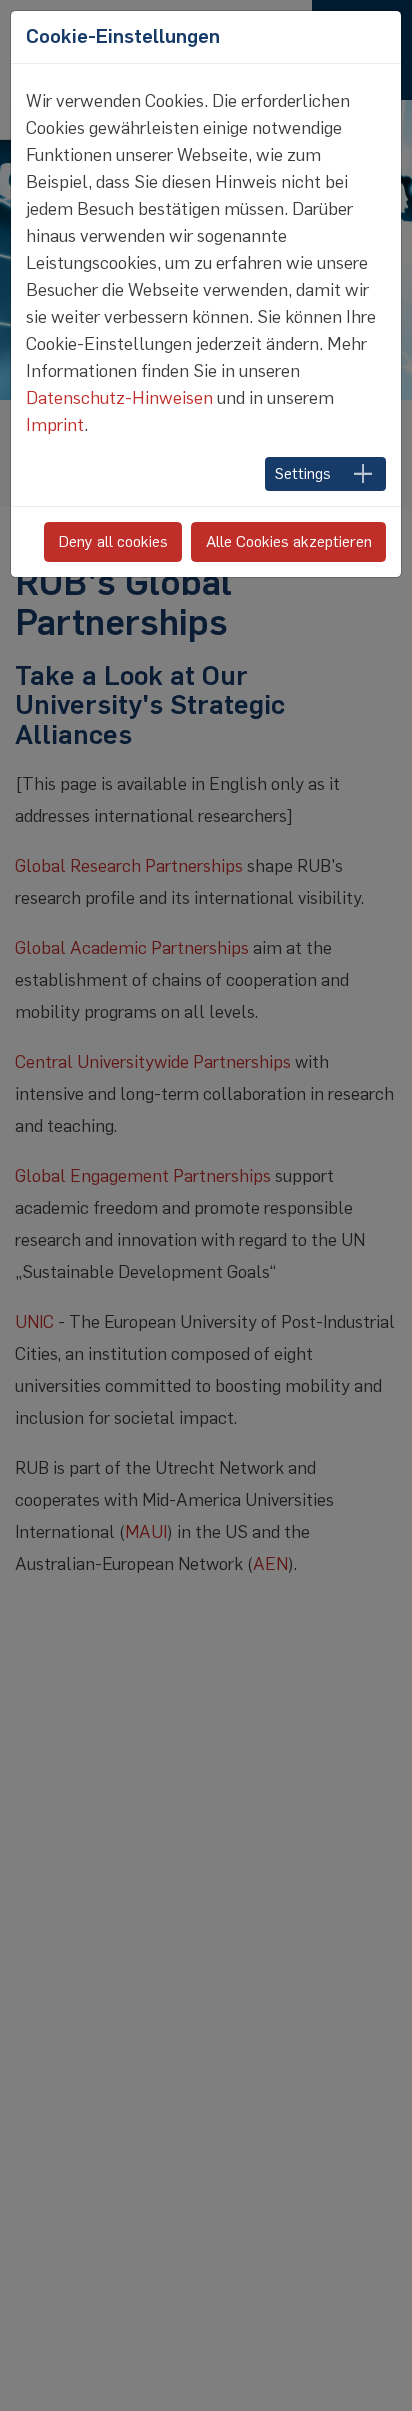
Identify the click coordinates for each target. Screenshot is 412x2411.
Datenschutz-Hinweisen (119, 398)
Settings (303, 473)
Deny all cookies (113, 541)
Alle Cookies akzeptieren (289, 541)
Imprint (55, 425)
